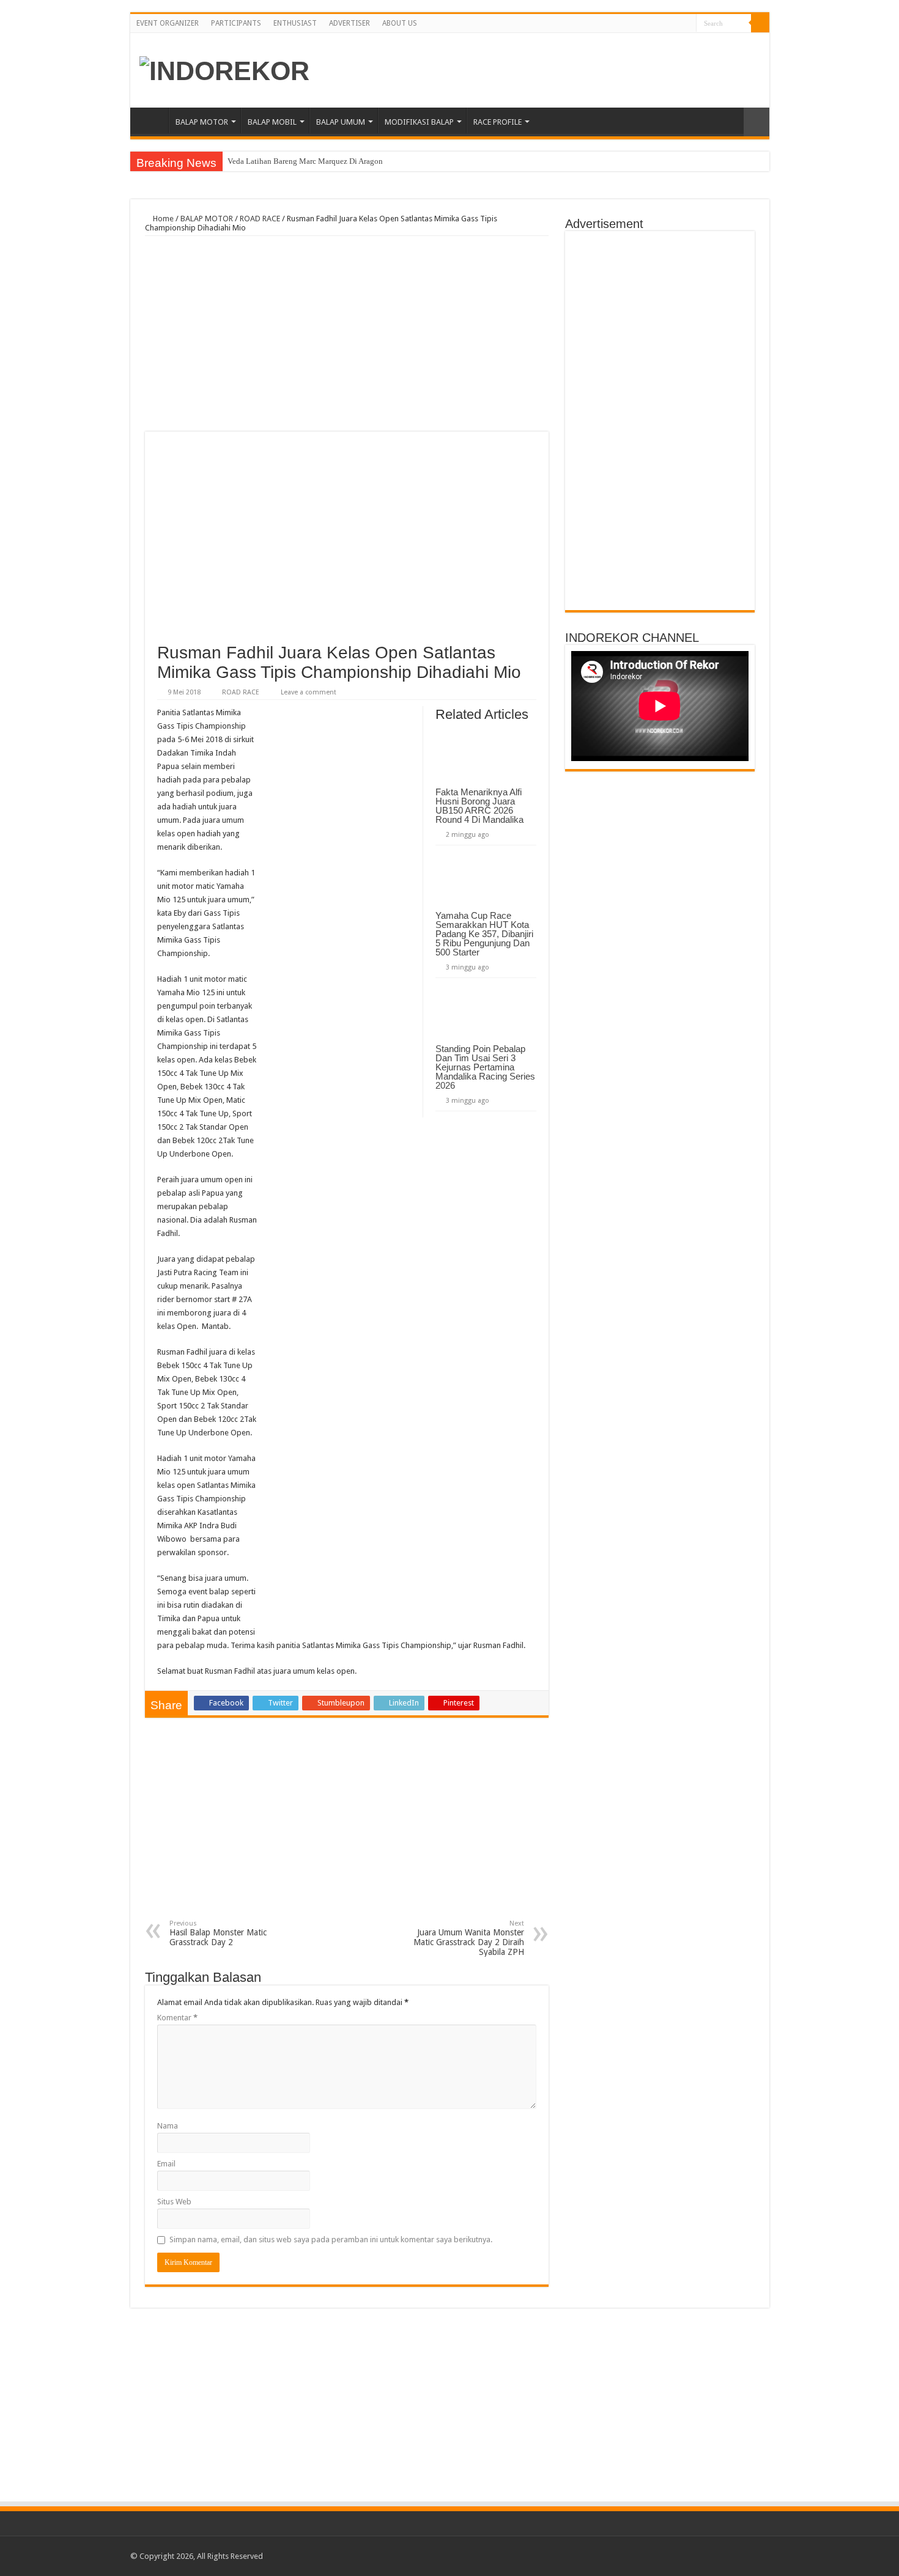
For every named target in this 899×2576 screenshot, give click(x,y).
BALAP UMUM (341, 122)
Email (166, 2164)
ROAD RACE (260, 219)
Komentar (177, 2018)
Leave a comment (309, 692)
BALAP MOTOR (202, 122)
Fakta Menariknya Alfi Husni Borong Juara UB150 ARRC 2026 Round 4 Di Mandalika (482, 806)
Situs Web (174, 2202)
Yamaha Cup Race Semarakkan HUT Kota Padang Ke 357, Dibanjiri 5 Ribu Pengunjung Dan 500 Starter (484, 934)
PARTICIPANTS (236, 23)
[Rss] (652, 24)
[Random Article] (757, 122)
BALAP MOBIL (272, 122)
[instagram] (687, 24)
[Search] (760, 23)
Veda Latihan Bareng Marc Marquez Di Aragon (305, 161)
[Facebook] (664, 24)
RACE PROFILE (498, 122)
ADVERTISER (350, 23)
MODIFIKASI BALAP (419, 122)
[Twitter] (675, 24)
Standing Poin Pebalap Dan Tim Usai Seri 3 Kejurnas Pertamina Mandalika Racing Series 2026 (485, 1067)
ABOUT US (400, 23)
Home (152, 120)
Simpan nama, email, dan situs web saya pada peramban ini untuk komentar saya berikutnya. (331, 2239)
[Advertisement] (347, 334)
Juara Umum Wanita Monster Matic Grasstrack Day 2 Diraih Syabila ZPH (469, 1938)
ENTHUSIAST (295, 23)
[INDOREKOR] (224, 69)
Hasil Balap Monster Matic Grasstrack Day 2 (218, 1933)
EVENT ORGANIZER (168, 23)
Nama (168, 2126)
